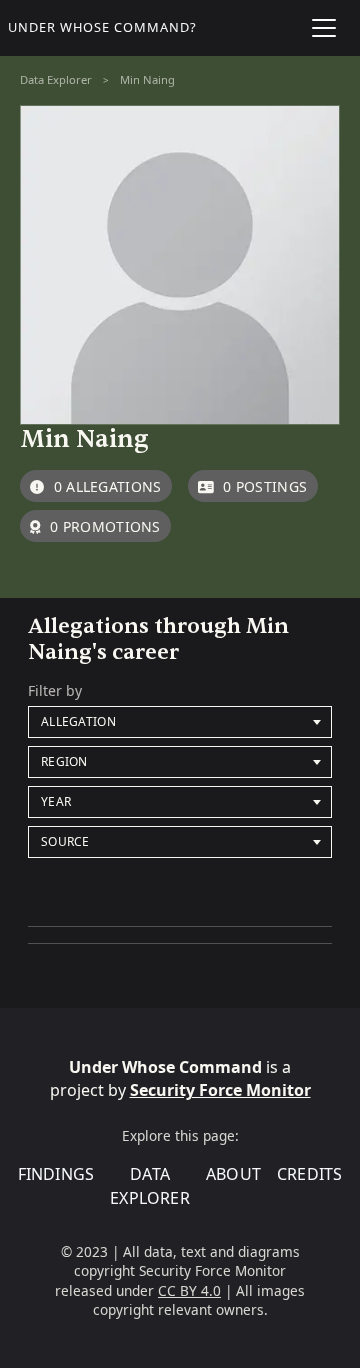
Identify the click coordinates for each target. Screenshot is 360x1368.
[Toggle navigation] (324, 28)
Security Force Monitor (220, 1090)
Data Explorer (56, 79)
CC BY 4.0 (189, 1290)
